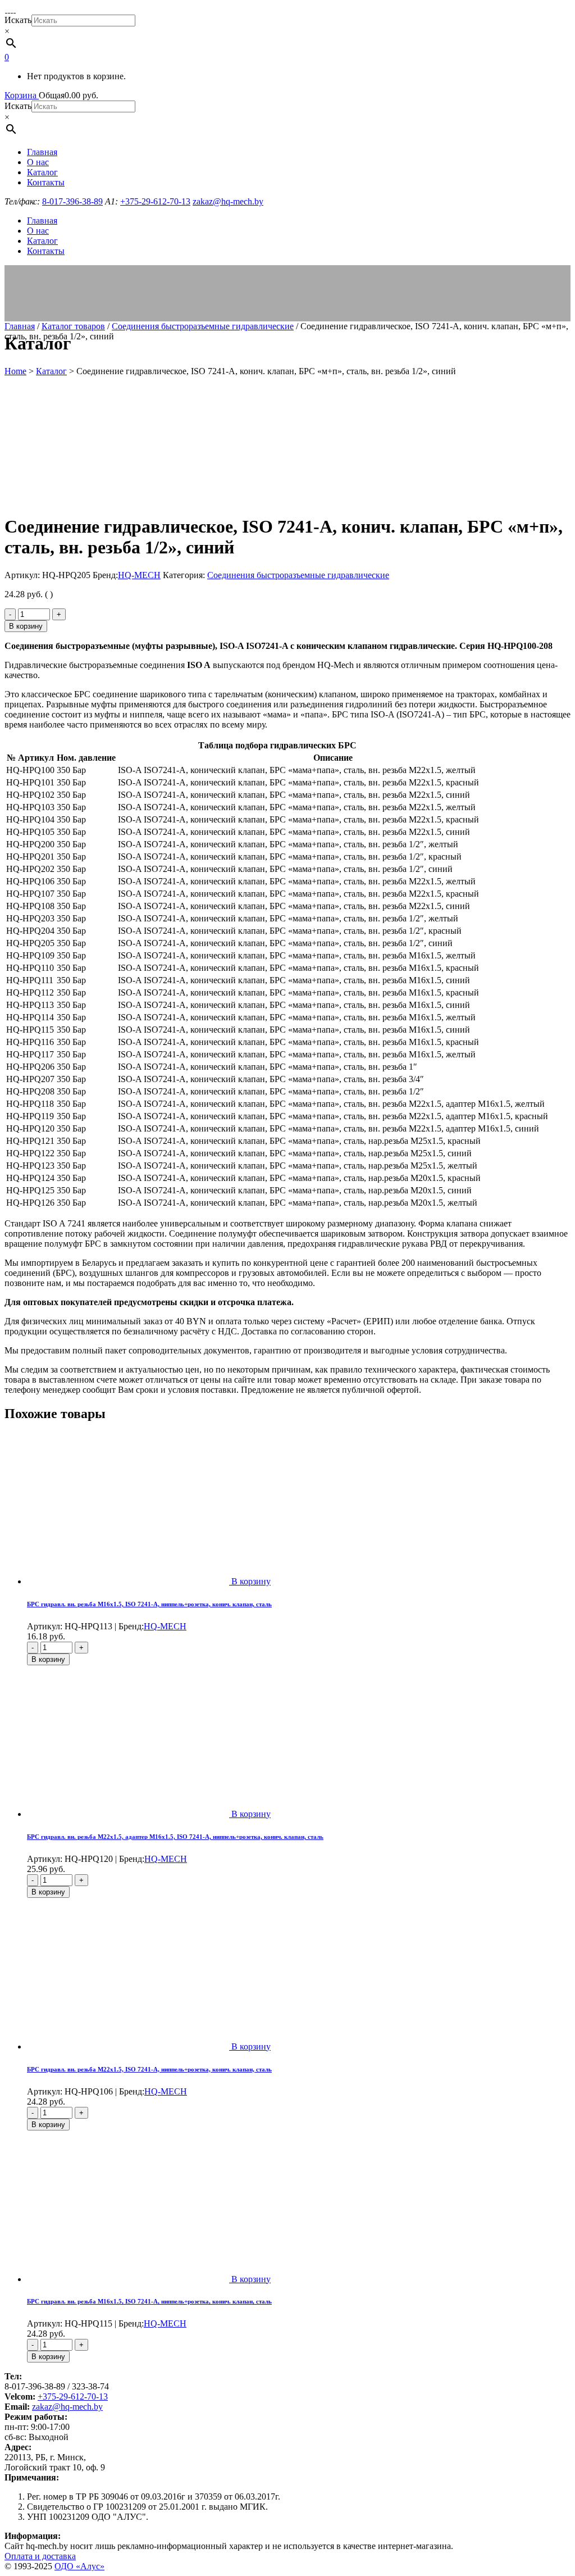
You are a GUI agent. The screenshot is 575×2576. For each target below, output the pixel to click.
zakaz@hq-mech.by (67, 2407)
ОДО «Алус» (79, 2566)
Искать (18, 20)
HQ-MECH (139, 575)
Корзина (22, 95)
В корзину (26, 626)
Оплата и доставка (40, 2556)
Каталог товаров (73, 326)
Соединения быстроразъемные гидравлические (203, 326)
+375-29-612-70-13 (73, 2396)
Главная (20, 326)
